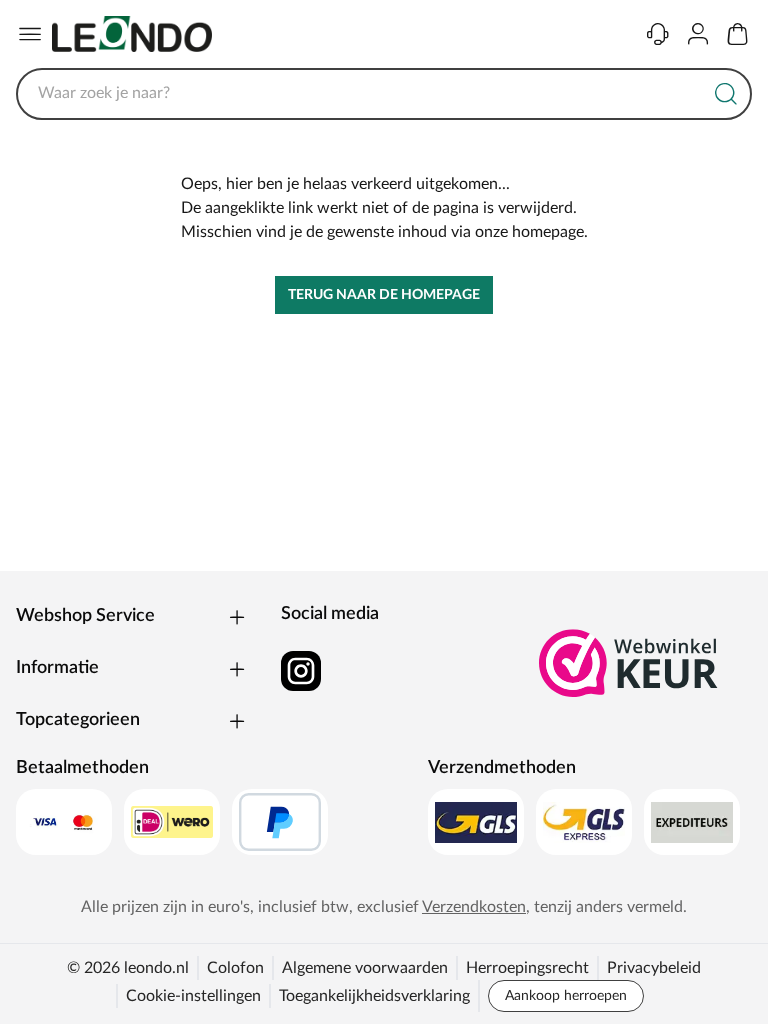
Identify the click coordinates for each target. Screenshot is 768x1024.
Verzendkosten (474, 907)
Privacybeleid (654, 968)
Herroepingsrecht (527, 968)
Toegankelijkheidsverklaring (374, 996)
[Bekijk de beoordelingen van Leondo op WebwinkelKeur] (629, 663)
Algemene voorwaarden (365, 968)
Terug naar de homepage (384, 295)
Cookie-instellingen (193, 996)
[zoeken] (726, 94)
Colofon (235, 968)
